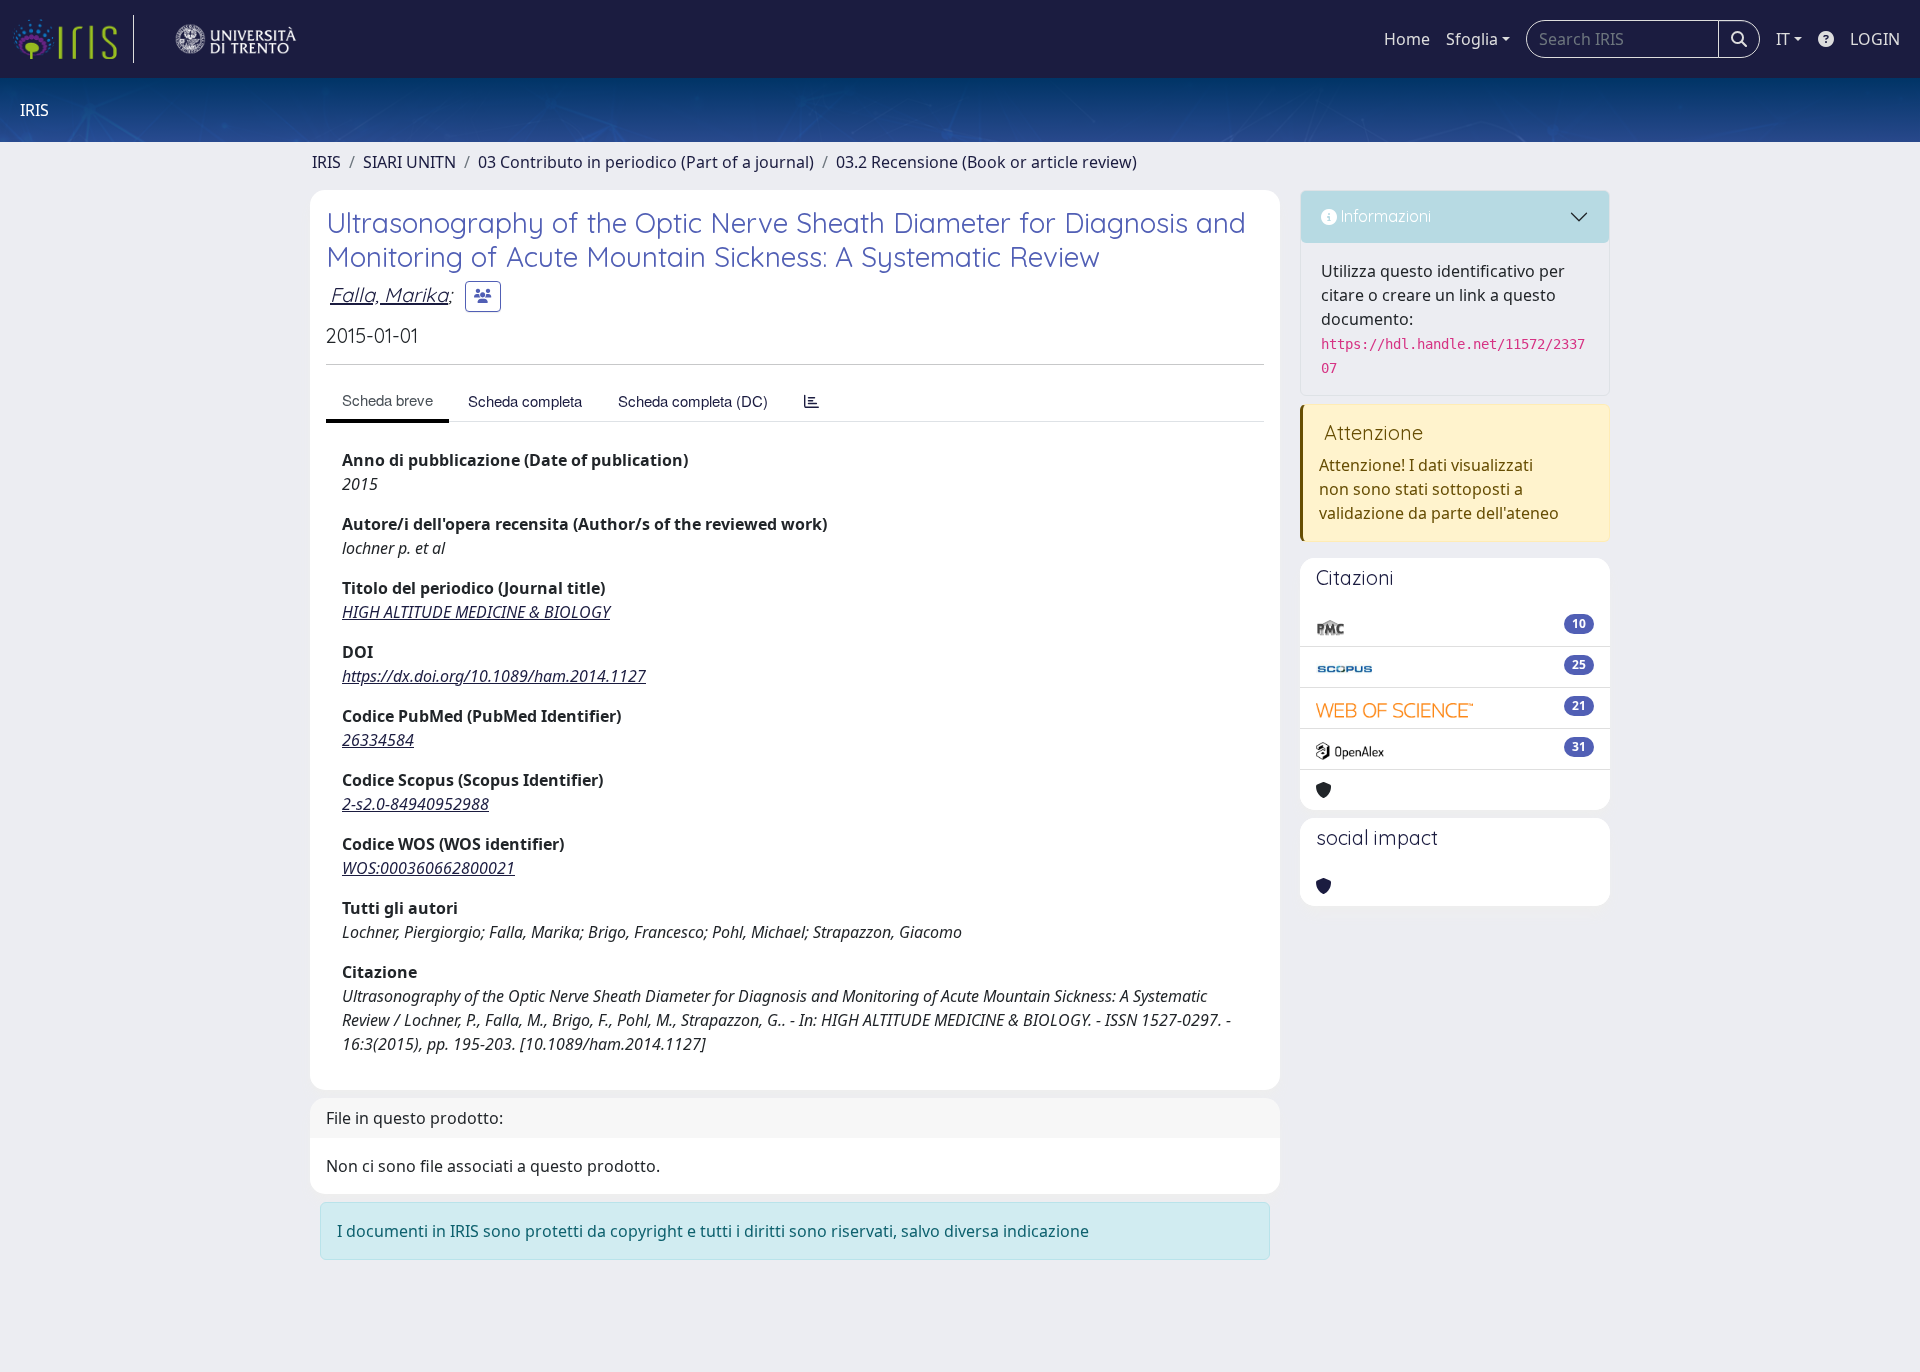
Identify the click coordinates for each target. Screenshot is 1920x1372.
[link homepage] (73, 39)
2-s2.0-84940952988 (415, 804)
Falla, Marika (389, 294)
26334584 (378, 740)
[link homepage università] (236, 39)
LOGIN (1875, 39)
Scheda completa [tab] (525, 400)
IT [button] (1783, 39)
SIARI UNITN (409, 162)
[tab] (811, 400)
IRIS (326, 162)
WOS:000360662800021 (428, 868)
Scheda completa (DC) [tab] (693, 400)
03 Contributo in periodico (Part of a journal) (646, 162)
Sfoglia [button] (1472, 39)
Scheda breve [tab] (387, 399)
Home (1407, 39)
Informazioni (1384, 216)
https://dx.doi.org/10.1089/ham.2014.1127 (494, 676)
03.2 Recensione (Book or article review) (986, 162)
